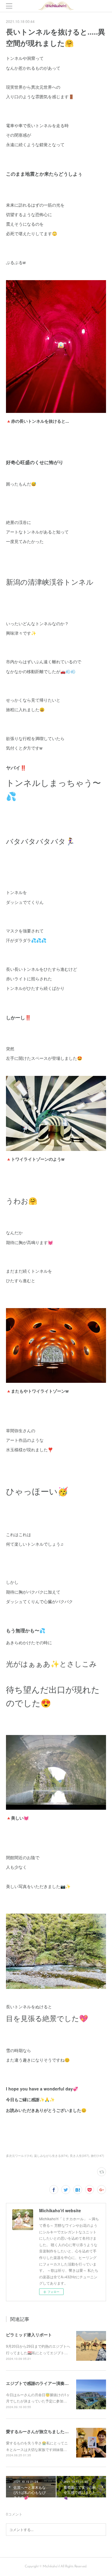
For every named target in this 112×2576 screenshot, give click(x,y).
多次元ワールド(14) (19, 2156)
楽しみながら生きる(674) (51, 2156)
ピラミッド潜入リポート (29, 2335)
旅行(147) (97, 2156)
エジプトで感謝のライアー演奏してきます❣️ (48, 2383)
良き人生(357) (79, 2156)
